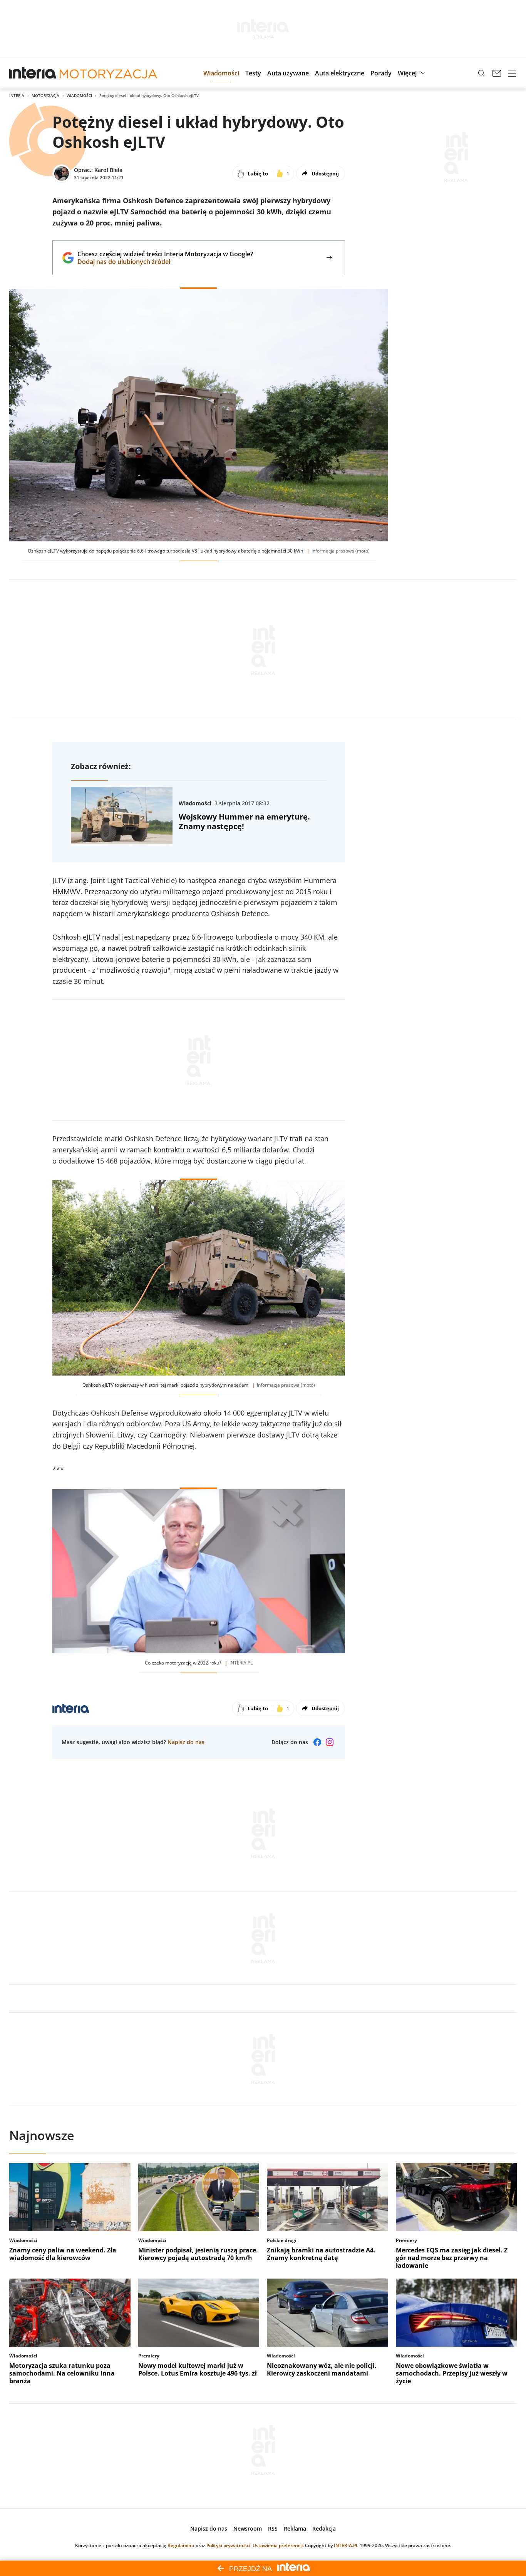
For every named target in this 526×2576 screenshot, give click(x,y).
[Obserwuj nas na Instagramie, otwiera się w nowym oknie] (330, 1742)
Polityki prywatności (228, 2545)
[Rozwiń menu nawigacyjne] (512, 73)
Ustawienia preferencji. (278, 2545)
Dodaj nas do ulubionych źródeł (165, 262)
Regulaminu (181, 2545)
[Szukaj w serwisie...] (481, 73)
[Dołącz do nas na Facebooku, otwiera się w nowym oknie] (317, 1742)
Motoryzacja (45, 95)
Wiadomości (79, 95)
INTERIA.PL (346, 2545)
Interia (17, 95)
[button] (221, 73)
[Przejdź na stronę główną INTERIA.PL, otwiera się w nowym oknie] (33, 73)
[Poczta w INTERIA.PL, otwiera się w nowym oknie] (497, 73)
